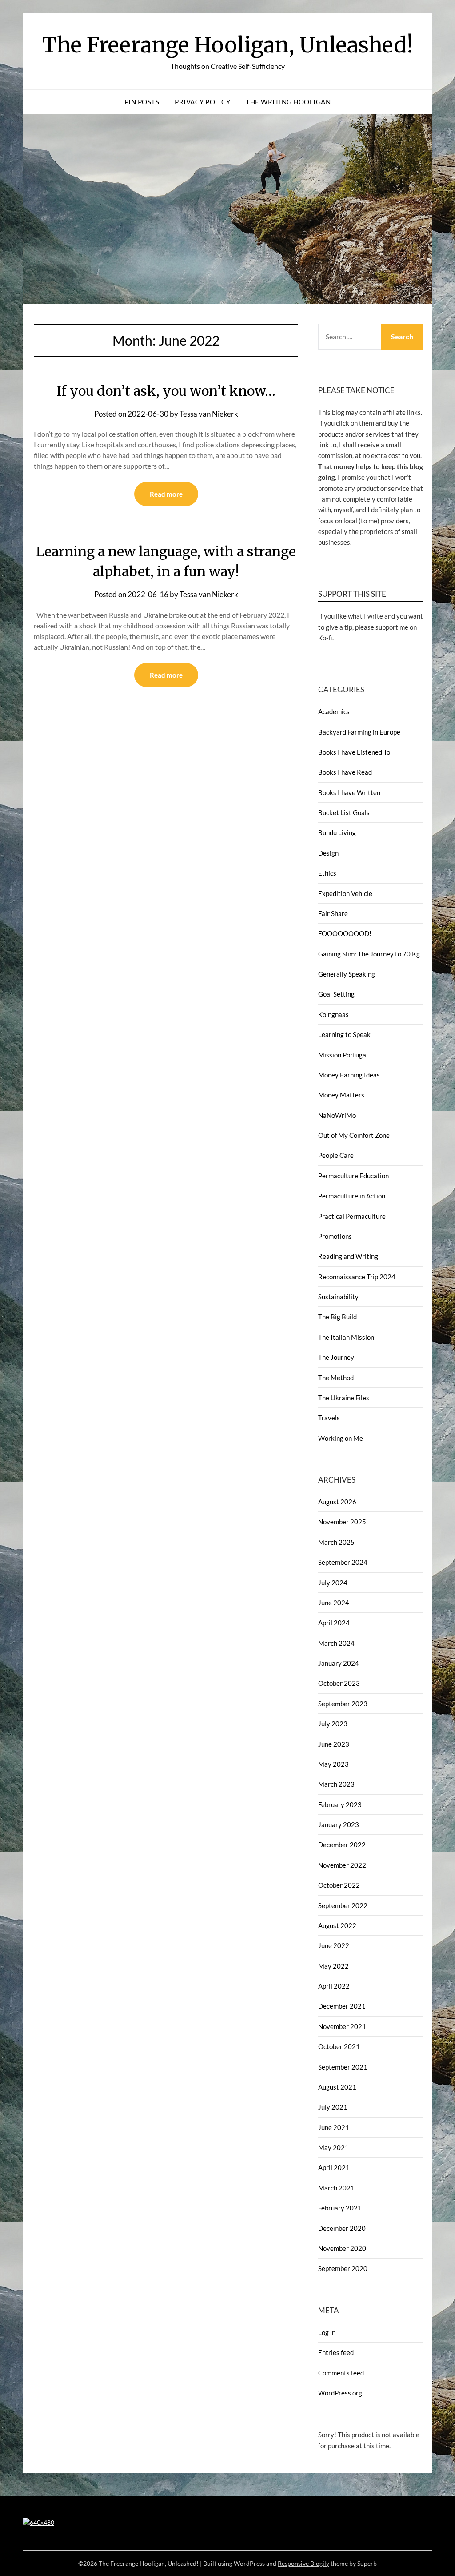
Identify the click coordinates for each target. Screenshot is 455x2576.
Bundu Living (337, 832)
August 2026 (337, 1502)
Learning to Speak (344, 1034)
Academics (334, 711)
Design (328, 853)
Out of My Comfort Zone (354, 1135)
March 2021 (336, 2188)
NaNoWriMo (337, 1115)
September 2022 (343, 1905)
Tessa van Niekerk (209, 414)
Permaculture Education (353, 1176)
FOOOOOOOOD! (345, 933)
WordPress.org (340, 2393)
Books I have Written (349, 792)
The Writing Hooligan (288, 102)
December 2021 (342, 2006)
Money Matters (341, 1095)
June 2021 (334, 2127)
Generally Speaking (347, 974)
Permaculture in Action (352, 1196)
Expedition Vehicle (345, 893)
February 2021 (340, 2208)
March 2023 (336, 1784)
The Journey (336, 1357)
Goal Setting (336, 994)
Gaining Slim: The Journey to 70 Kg (369, 954)
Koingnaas (333, 1014)
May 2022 (333, 1966)
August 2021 (337, 2087)
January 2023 (339, 1824)
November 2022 (342, 1865)
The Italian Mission (346, 1337)
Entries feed (336, 2352)
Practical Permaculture (352, 1216)
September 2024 (343, 1562)
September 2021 (343, 2067)
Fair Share (333, 913)
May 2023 (333, 1764)
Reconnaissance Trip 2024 (357, 1277)
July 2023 (333, 1724)
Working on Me (341, 1438)
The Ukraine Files (344, 1398)
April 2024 (334, 1623)
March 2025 (336, 1542)
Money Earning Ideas (349, 1075)
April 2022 (334, 1986)
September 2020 (343, 2268)
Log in (327, 2332)
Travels (329, 1418)
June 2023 (334, 1744)
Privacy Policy (202, 102)
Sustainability (338, 1297)
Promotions (335, 1236)
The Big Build (337, 1317)
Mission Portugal (343, 1055)
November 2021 (342, 2026)
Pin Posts (142, 102)
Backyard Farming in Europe (359, 732)
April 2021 (334, 2167)
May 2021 (333, 2147)
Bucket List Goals (344, 812)
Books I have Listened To (354, 752)
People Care (336, 1155)
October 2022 (339, 1885)
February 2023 (340, 1804)
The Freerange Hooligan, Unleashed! (228, 45)
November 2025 (342, 1522)
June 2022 (334, 1945)
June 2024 (334, 1603)
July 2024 (333, 1583)
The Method (336, 1378)
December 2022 (342, 1845)
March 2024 (336, 1643)
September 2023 (343, 1704)
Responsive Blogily (303, 2563)
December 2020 (342, 2228)
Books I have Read (345, 772)
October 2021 (339, 2046)
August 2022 (337, 1925)
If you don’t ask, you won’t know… (166, 391)
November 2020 (342, 2248)
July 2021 (333, 2107)
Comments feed (341, 2373)
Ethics (327, 873)
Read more (166, 494)
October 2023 (339, 1683)
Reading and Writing (348, 1256)
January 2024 (339, 1663)
